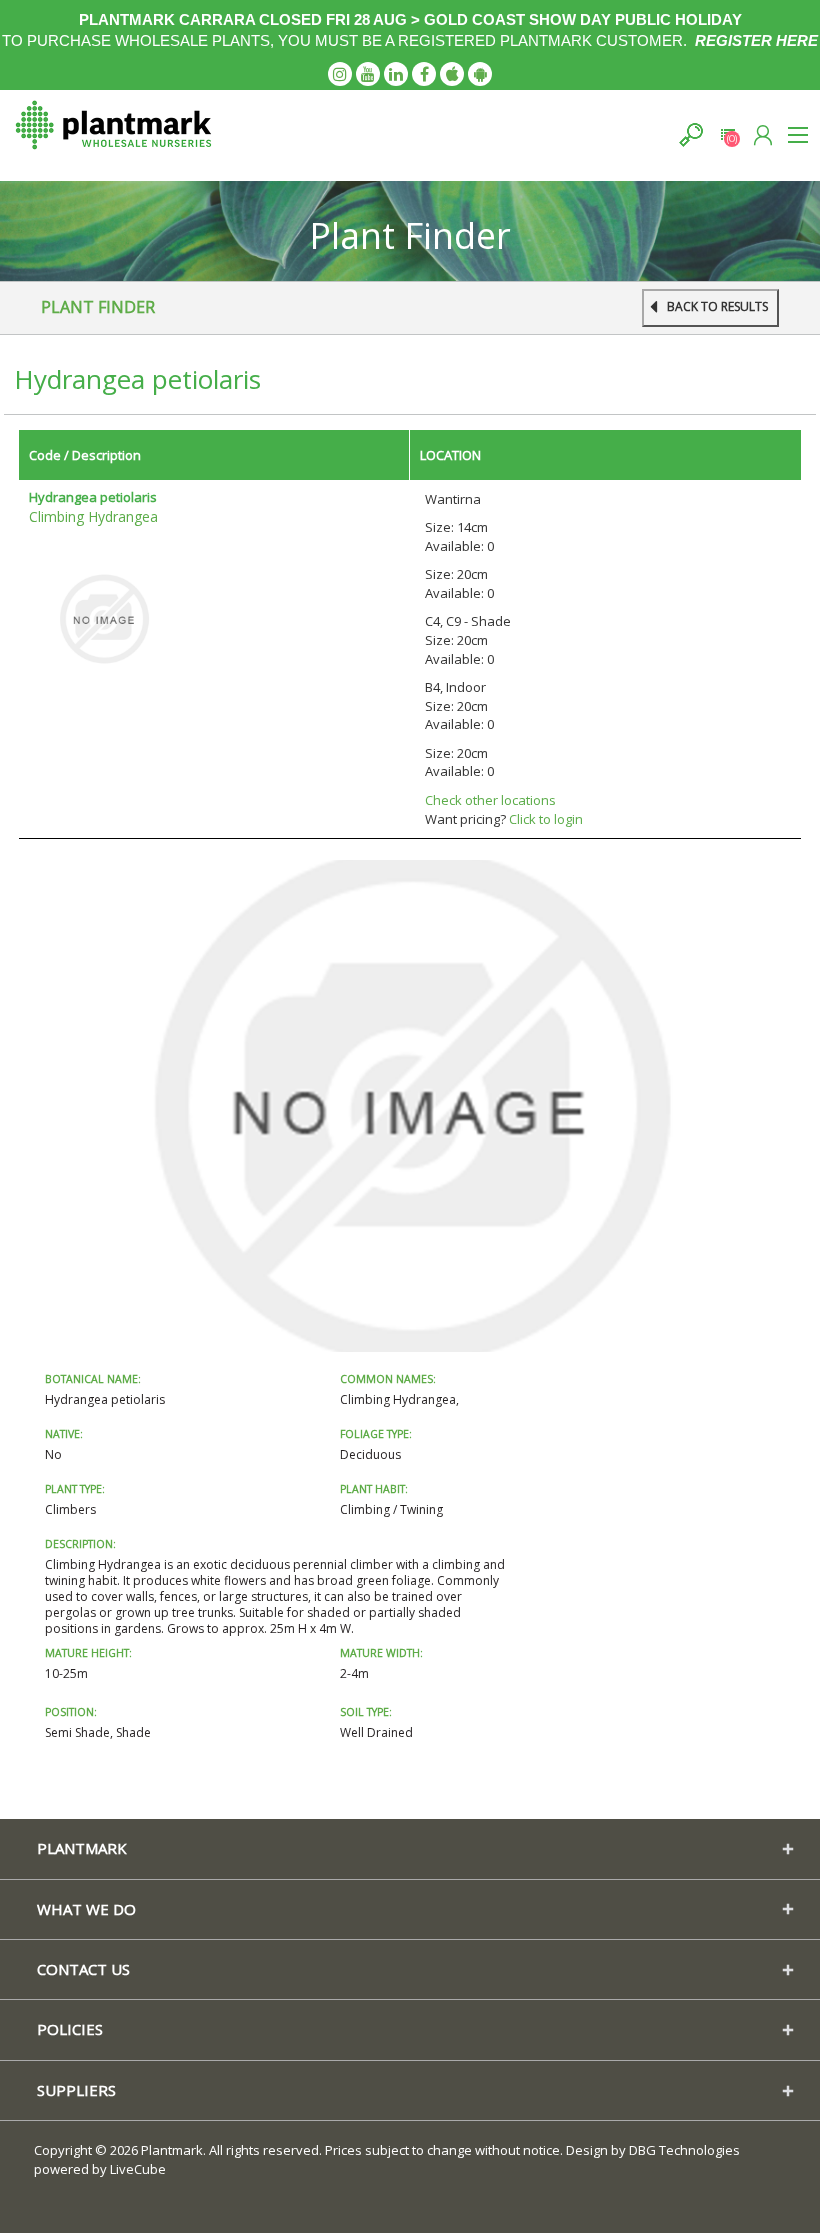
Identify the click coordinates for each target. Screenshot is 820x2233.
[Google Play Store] (480, 74)
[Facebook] (424, 74)
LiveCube (138, 2169)
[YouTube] (368, 74)
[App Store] (452, 74)
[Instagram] (340, 74)
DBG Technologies (684, 2150)
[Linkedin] (396, 74)
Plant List (727, 134)
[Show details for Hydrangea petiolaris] (104, 618)
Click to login (546, 819)
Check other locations (490, 800)
